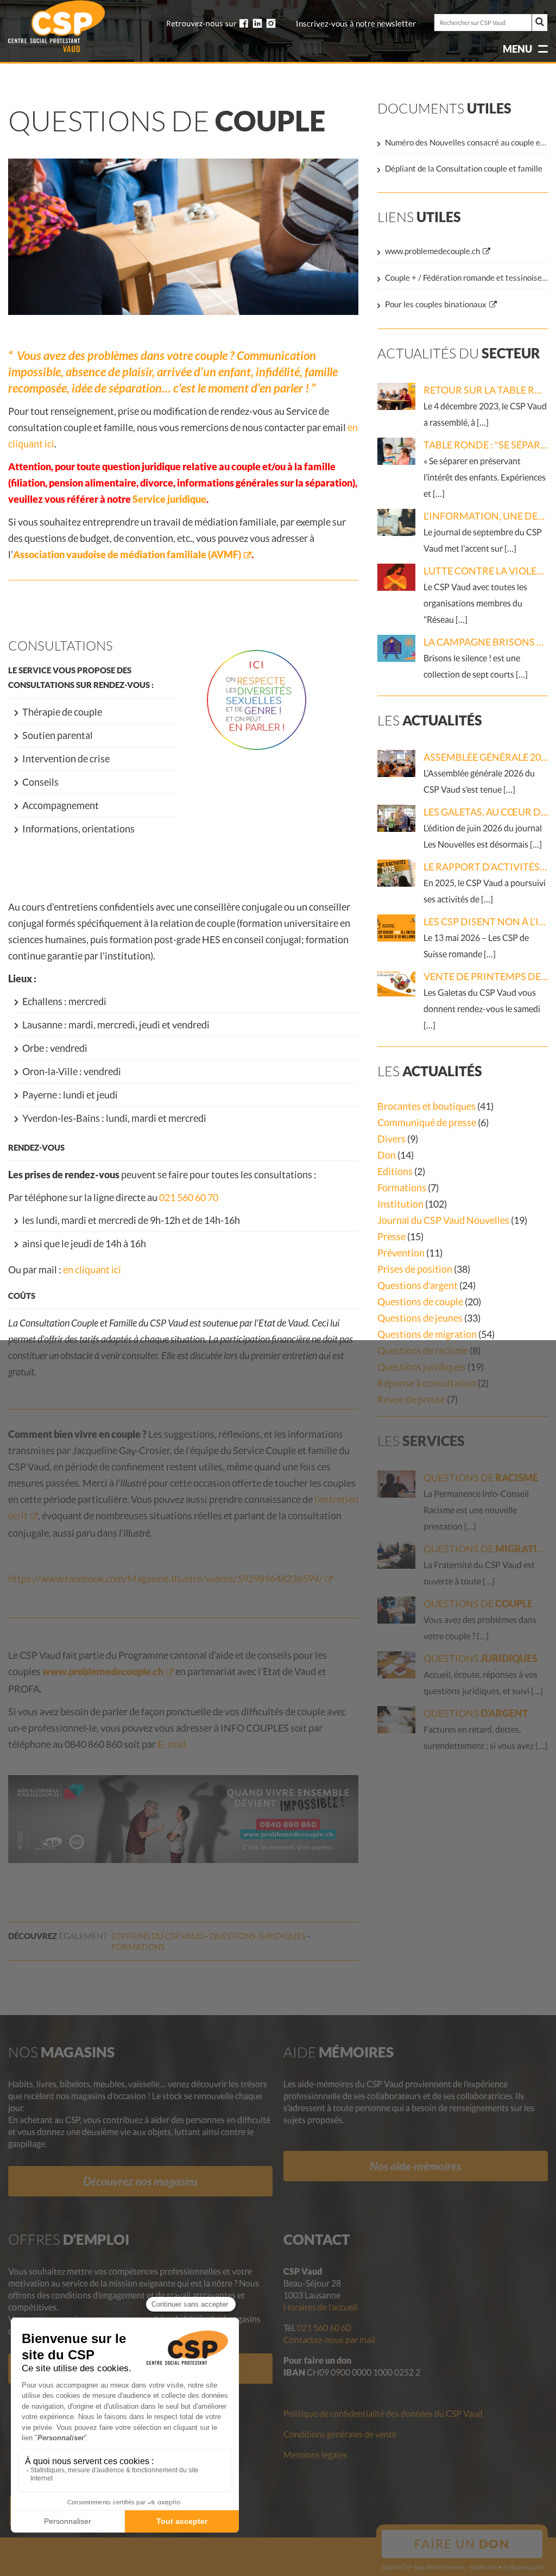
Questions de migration (427, 1334)
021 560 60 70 (189, 1197)
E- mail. (173, 1744)
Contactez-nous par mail (329, 2340)
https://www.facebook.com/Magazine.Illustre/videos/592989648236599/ (165, 1579)
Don (387, 1155)
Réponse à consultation (427, 1383)
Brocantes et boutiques (427, 1106)
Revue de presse (411, 1399)
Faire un (462, 2544)
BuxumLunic (527, 2567)
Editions (395, 1171)
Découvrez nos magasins (140, 2181)
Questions (258, 1936)
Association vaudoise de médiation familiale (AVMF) (127, 554)
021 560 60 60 (324, 2328)
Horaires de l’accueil (320, 2307)
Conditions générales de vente (340, 2434)
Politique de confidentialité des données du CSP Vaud (383, 2413)
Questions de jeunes (420, 1318)
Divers (391, 1139)
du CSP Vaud (158, 1936)
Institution (400, 1204)
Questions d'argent (418, 1285)
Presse (391, 1236)
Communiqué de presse (427, 1122)
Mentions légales (315, 2455)
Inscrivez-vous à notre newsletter (356, 24)
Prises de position (415, 1269)
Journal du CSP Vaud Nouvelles (443, 1220)
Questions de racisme (423, 1350)
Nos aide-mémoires (415, 2166)
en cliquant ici (92, 1270)
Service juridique (169, 499)
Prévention (401, 1253)
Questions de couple (420, 1302)
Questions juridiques (422, 1367)
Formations (402, 1188)
